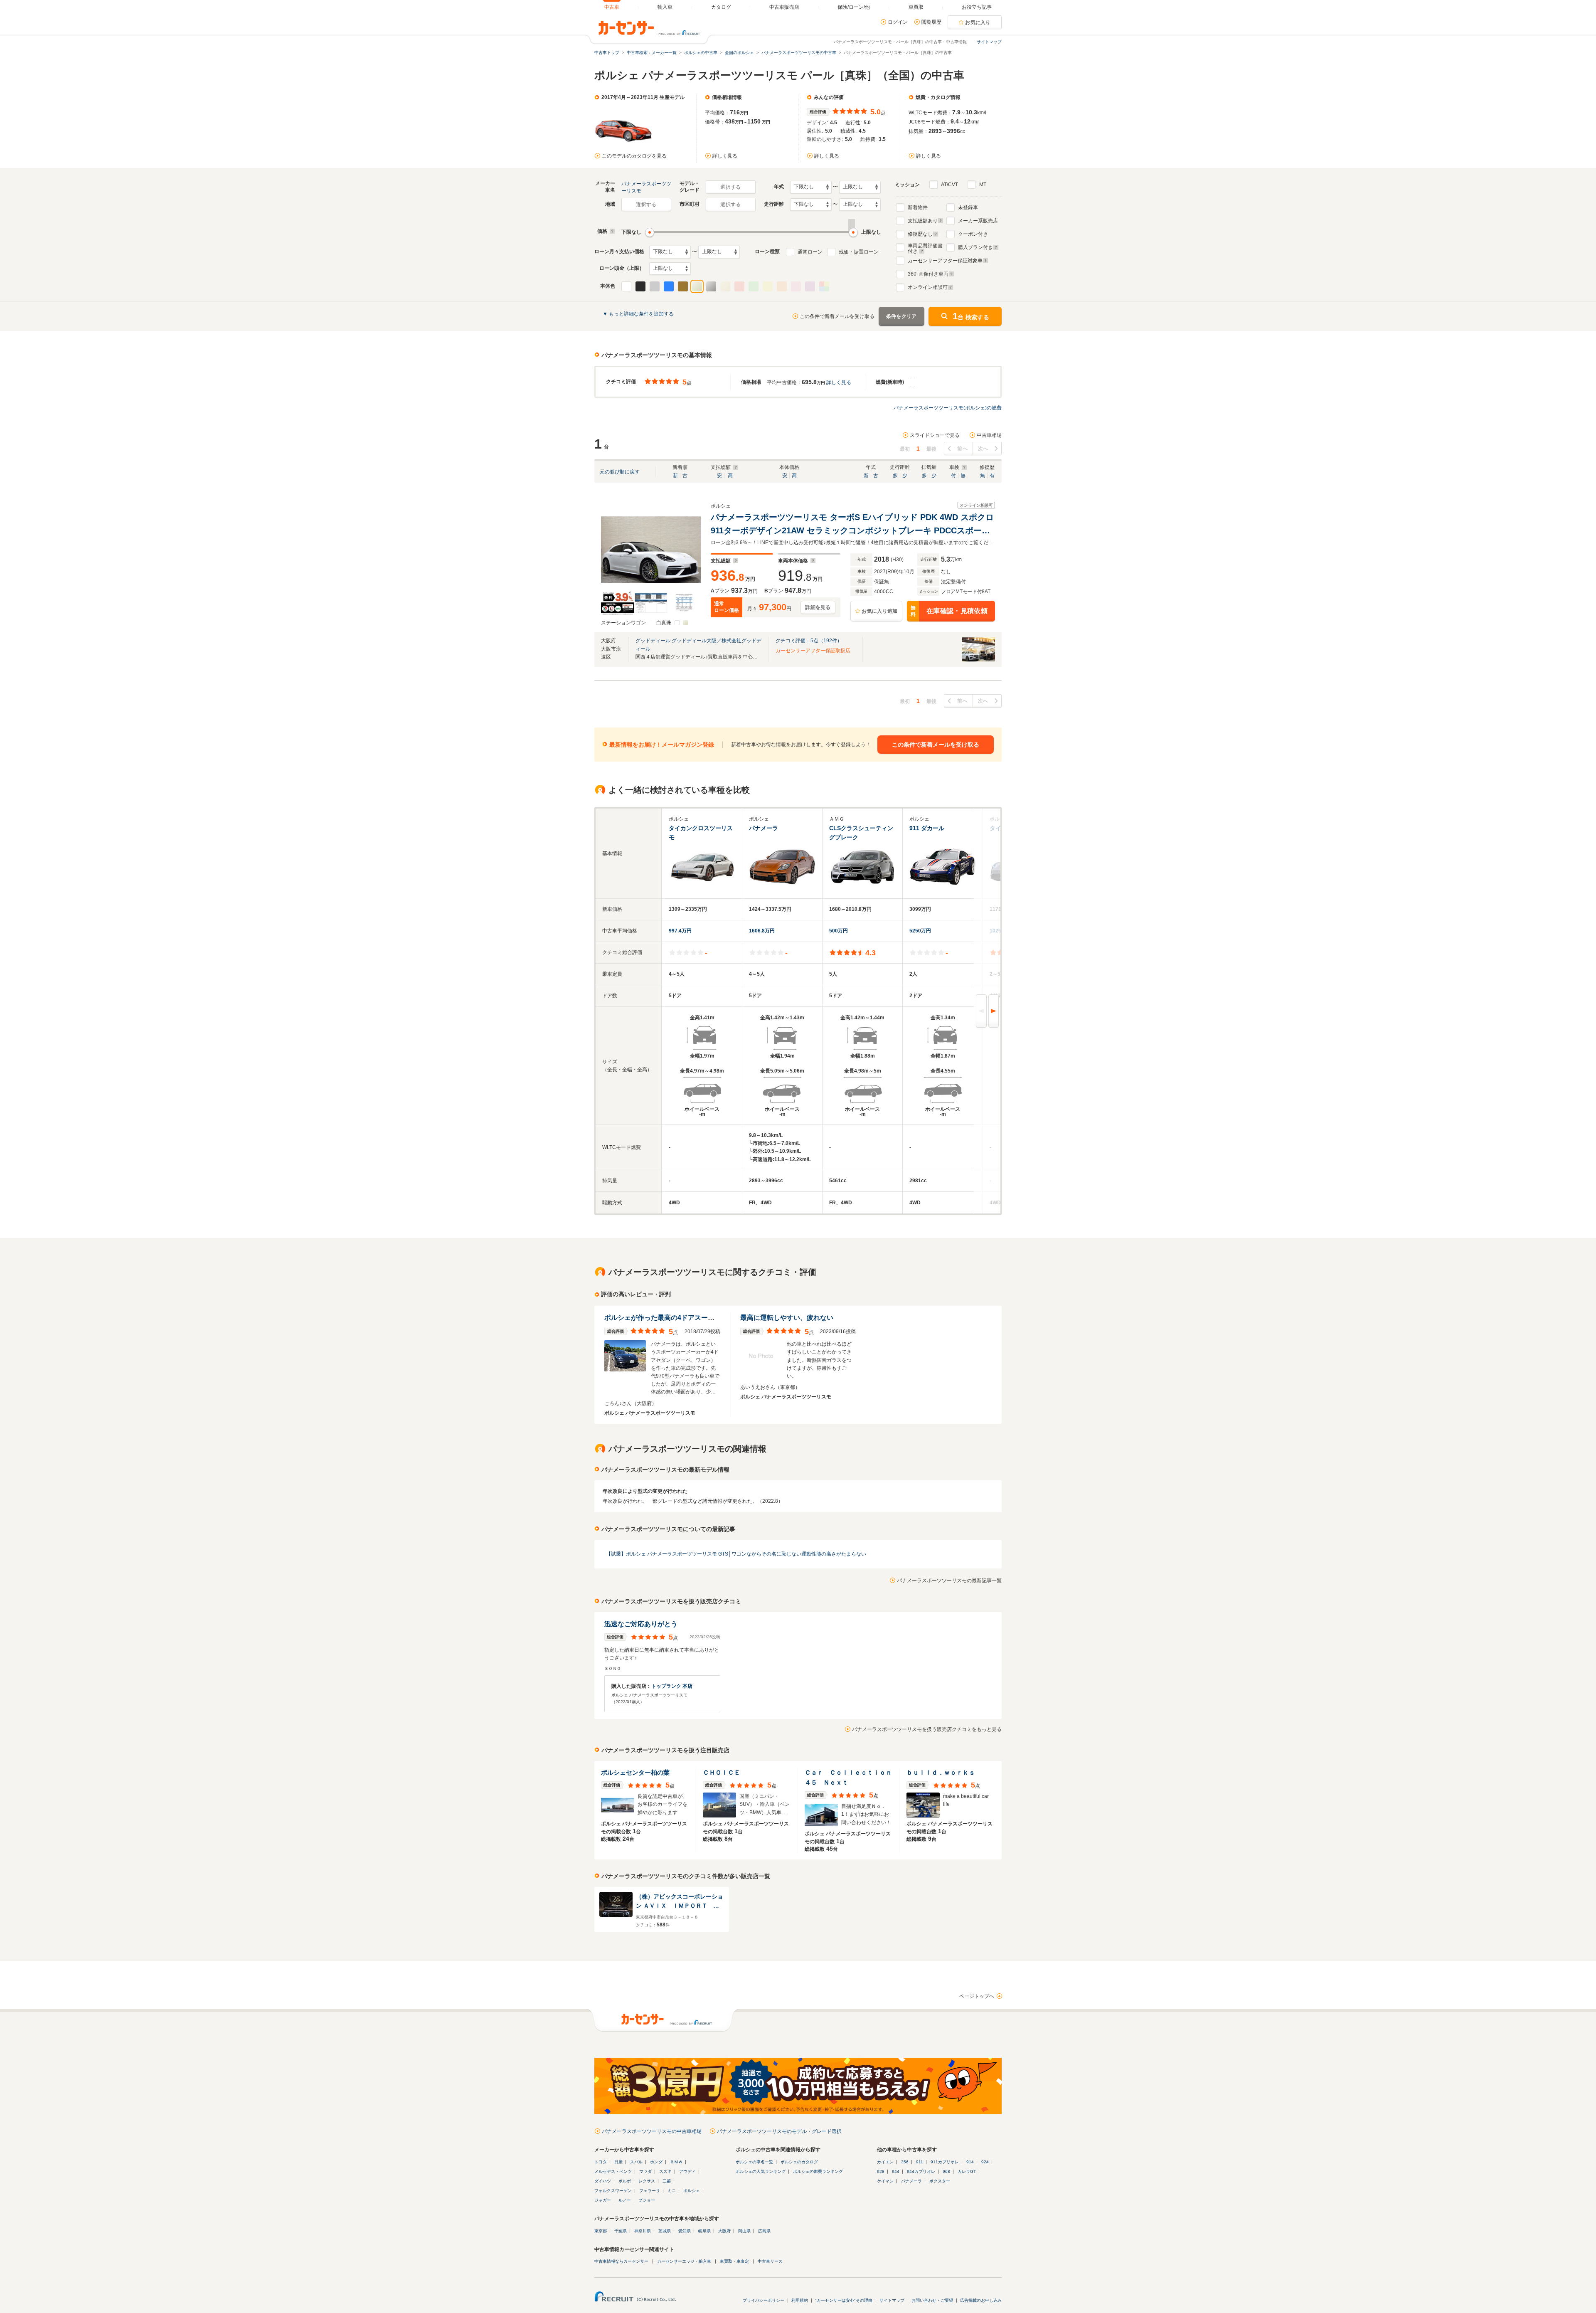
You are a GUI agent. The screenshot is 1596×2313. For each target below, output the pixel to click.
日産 (618, 2162)
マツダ (645, 2171)
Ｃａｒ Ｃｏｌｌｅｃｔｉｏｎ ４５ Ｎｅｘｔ (849, 1777)
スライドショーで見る (935, 435)
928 (881, 2171)
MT (983, 185)
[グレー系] (655, 286)
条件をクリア (901, 316)
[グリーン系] (754, 286)
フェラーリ (650, 2191)
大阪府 (724, 2231)
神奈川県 (643, 2231)
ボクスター (940, 2181)
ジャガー (603, 2200)
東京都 (601, 2231)
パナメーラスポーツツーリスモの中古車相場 (652, 2131)
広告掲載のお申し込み (981, 2300)
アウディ (687, 2171)
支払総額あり (923, 221)
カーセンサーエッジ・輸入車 (684, 2261)
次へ (983, 449)
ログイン (898, 22)
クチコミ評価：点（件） (809, 641)
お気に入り (978, 22)
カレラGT (967, 2171)
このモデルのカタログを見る (634, 156)
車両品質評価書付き (925, 247)
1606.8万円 (762, 931)
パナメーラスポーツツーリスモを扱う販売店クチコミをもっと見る (927, 1729)
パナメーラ (911, 2181)
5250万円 (920, 931)
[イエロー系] (768, 286)
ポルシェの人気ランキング (761, 2171)
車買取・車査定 (734, 2261)
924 (985, 2162)
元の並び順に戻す (620, 472)
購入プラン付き (975, 247)
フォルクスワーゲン (613, 2191)
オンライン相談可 (928, 287)
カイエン (885, 2162)
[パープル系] (810, 286)
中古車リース (770, 2261)
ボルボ (625, 2181)
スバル (636, 2162)
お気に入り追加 (879, 611)
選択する (730, 187)
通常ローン (810, 252)
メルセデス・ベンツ (613, 2171)
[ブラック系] (640, 286)
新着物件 (918, 207)
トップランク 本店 (672, 1686)
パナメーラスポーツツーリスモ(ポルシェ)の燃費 (948, 408)
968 (946, 2171)
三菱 (667, 2181)
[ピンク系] (796, 286)
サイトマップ (989, 42)
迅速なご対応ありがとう (641, 1624)
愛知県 (685, 2231)
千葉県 (621, 2231)
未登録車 (968, 207)
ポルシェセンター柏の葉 (635, 1772)
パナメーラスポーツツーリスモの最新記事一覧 (949, 1581)
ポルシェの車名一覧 (754, 2162)
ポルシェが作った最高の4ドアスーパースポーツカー (683, 1318)
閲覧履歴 (931, 22)
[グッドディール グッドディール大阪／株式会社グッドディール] (978, 660)
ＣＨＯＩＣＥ (722, 1772)
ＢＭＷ (676, 2162)
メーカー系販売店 (978, 221)
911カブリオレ (945, 2162)
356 (905, 2162)
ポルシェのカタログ (799, 2162)
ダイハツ (603, 2181)
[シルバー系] (711, 286)
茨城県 (665, 2231)
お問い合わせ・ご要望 (932, 2300)
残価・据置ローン (859, 252)
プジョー (647, 2200)
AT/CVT (949, 185)
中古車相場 (989, 435)
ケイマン (885, 2181)
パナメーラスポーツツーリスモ (646, 187)
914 (970, 2162)
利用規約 (800, 2300)
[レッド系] (739, 286)
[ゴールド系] (725, 286)
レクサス (647, 2181)
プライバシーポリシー (764, 2300)
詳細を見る (818, 607)
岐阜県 (704, 2231)
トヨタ (601, 2162)
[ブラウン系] (683, 286)
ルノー (625, 2200)
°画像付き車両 (928, 274)
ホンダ (656, 2162)
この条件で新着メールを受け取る (837, 316)
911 (920, 2162)
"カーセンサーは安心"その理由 (844, 2300)
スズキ (665, 2171)
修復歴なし (920, 234)
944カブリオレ (921, 2171)
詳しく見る (725, 156)
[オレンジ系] (782, 286)
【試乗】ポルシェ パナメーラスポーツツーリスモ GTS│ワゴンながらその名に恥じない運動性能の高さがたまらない (736, 1554)
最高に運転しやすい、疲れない (787, 1318)
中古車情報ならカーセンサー (621, 2261)
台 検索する (971, 316)
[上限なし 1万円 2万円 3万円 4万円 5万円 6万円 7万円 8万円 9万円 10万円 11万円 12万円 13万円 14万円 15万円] (719, 252)
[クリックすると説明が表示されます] (611, 231)
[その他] (824, 286)
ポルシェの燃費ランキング (818, 2171)
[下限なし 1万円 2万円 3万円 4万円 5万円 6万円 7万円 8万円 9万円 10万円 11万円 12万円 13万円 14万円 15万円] (670, 252)
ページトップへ (977, 1996)
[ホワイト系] (626, 286)
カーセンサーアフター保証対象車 (945, 261)
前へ (962, 449)
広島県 (764, 2231)
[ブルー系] (669, 286)
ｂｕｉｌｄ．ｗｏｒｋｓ (941, 1772)
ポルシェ (692, 2191)
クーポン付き (973, 234)
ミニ (672, 2191)
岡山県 (744, 2231)
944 (896, 2171)
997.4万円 (680, 931)
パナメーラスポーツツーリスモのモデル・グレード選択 (779, 2131)
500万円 (839, 931)
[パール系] (697, 286)
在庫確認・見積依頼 (949, 611)
